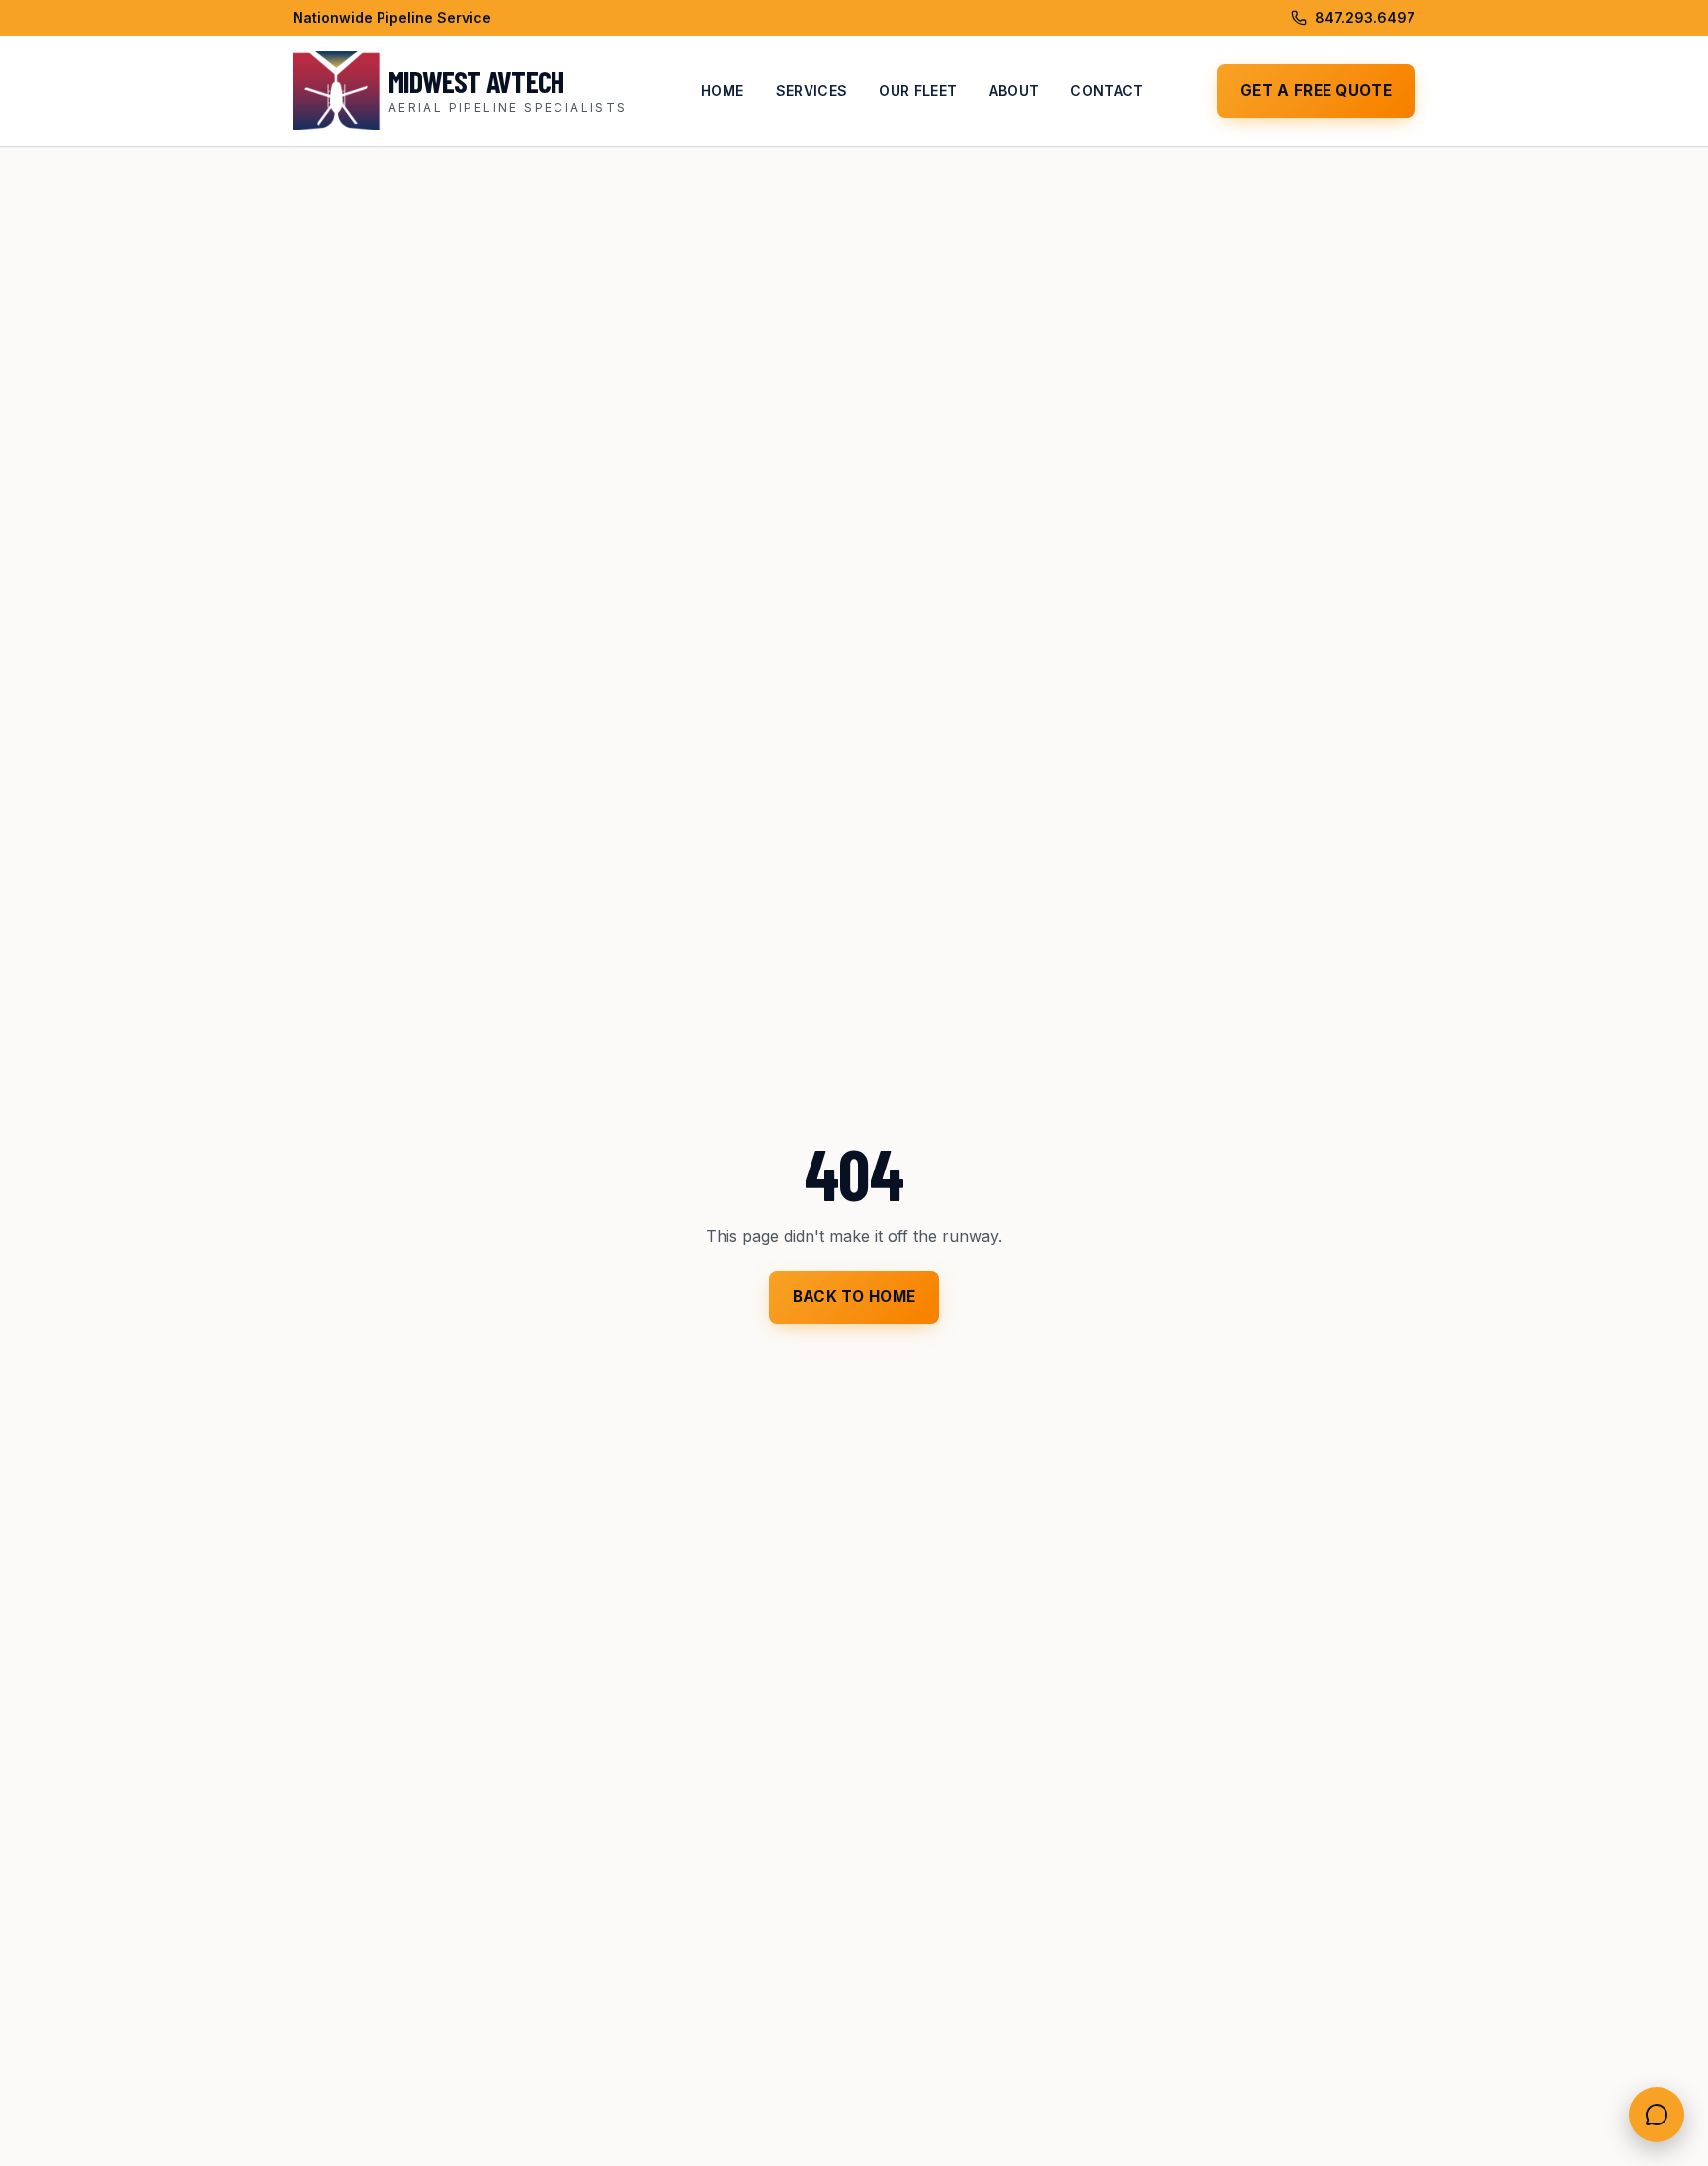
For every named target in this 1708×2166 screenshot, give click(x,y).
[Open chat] (1657, 2115)
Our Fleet (918, 90)
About (1015, 90)
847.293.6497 (1365, 17)
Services (812, 90)
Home (722, 90)
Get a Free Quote (1316, 90)
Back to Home (854, 1297)
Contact (1107, 90)
